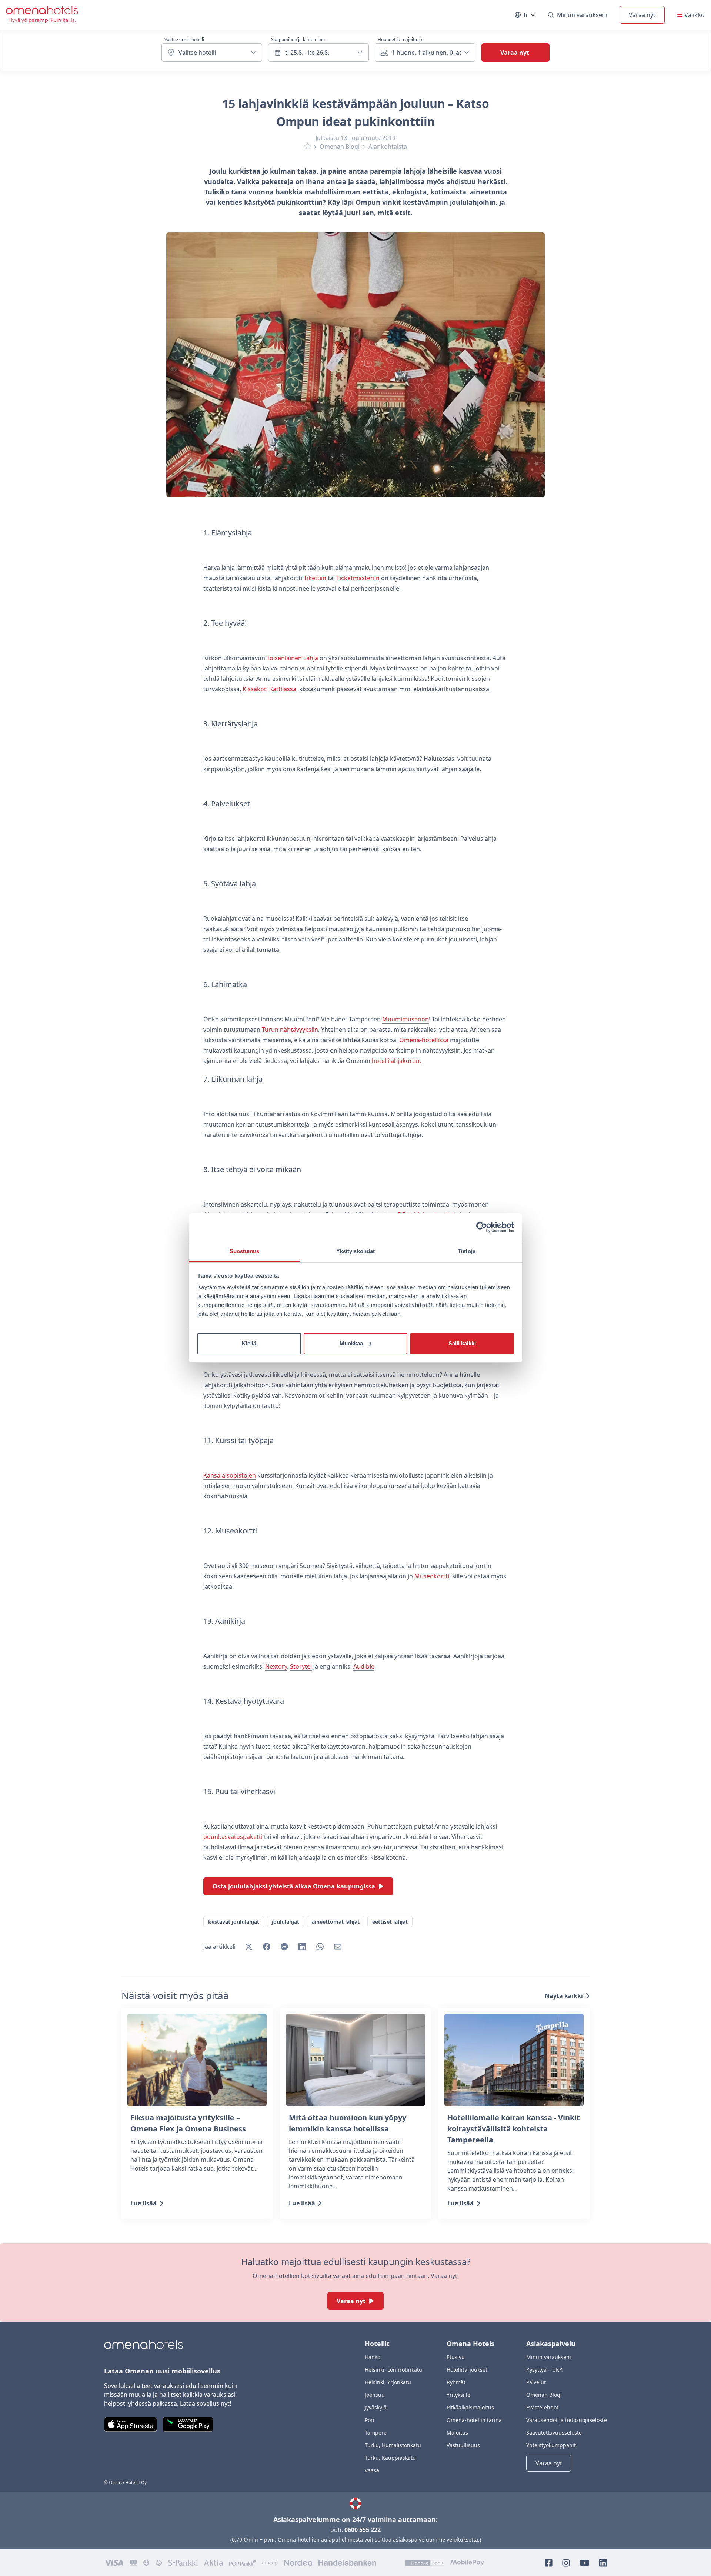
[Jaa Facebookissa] (267, 1947)
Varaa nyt (642, 15)
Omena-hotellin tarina (474, 2420)
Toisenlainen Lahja (292, 658)
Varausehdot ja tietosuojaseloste (567, 2420)
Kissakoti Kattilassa (269, 689)
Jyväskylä (376, 2407)
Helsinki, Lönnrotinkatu (393, 2370)
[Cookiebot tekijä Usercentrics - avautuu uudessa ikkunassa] (482, 1227)
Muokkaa (351, 1343)
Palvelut (536, 2382)
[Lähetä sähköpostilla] (338, 1947)
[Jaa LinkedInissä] (302, 1947)
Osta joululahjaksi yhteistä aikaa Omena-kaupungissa (294, 1886)
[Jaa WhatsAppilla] (320, 1947)
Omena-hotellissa (424, 1040)
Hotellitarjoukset (467, 2370)
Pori (370, 2420)
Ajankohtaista (388, 147)
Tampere (376, 2433)
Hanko (373, 2357)
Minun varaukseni (582, 15)
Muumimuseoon (405, 1019)
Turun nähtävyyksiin (290, 1030)
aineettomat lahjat (336, 1922)
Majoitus (457, 2433)
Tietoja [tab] (467, 1251)
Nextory (276, 1666)
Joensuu (375, 2395)
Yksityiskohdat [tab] (355, 1251)
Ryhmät (456, 2382)
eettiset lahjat (390, 1922)
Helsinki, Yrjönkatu (388, 2382)
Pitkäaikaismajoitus (470, 2407)
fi (530, 16)
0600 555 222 (363, 2530)
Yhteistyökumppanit (551, 2445)
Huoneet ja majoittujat (401, 40)
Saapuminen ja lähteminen (299, 40)
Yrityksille (458, 2395)
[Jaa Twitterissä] (249, 1947)
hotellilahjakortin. (396, 1061)
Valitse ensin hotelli (184, 40)
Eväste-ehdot (542, 2407)
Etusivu (456, 2357)
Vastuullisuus (463, 2445)
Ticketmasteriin (358, 578)
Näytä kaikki (564, 1996)
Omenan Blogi (340, 147)
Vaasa (372, 2470)
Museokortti (432, 1576)
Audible (364, 1666)
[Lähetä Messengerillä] (284, 1947)
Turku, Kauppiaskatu (390, 2458)
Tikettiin (315, 578)
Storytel (301, 1666)
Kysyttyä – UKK (544, 2370)
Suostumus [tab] (245, 1251)
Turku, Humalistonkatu (393, 2445)
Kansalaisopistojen (230, 1475)
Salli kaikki (462, 1343)
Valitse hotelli (197, 53)
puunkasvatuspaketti (233, 1837)
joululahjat (286, 1922)
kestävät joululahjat (234, 1922)
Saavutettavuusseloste (554, 2433)
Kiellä (249, 1343)
